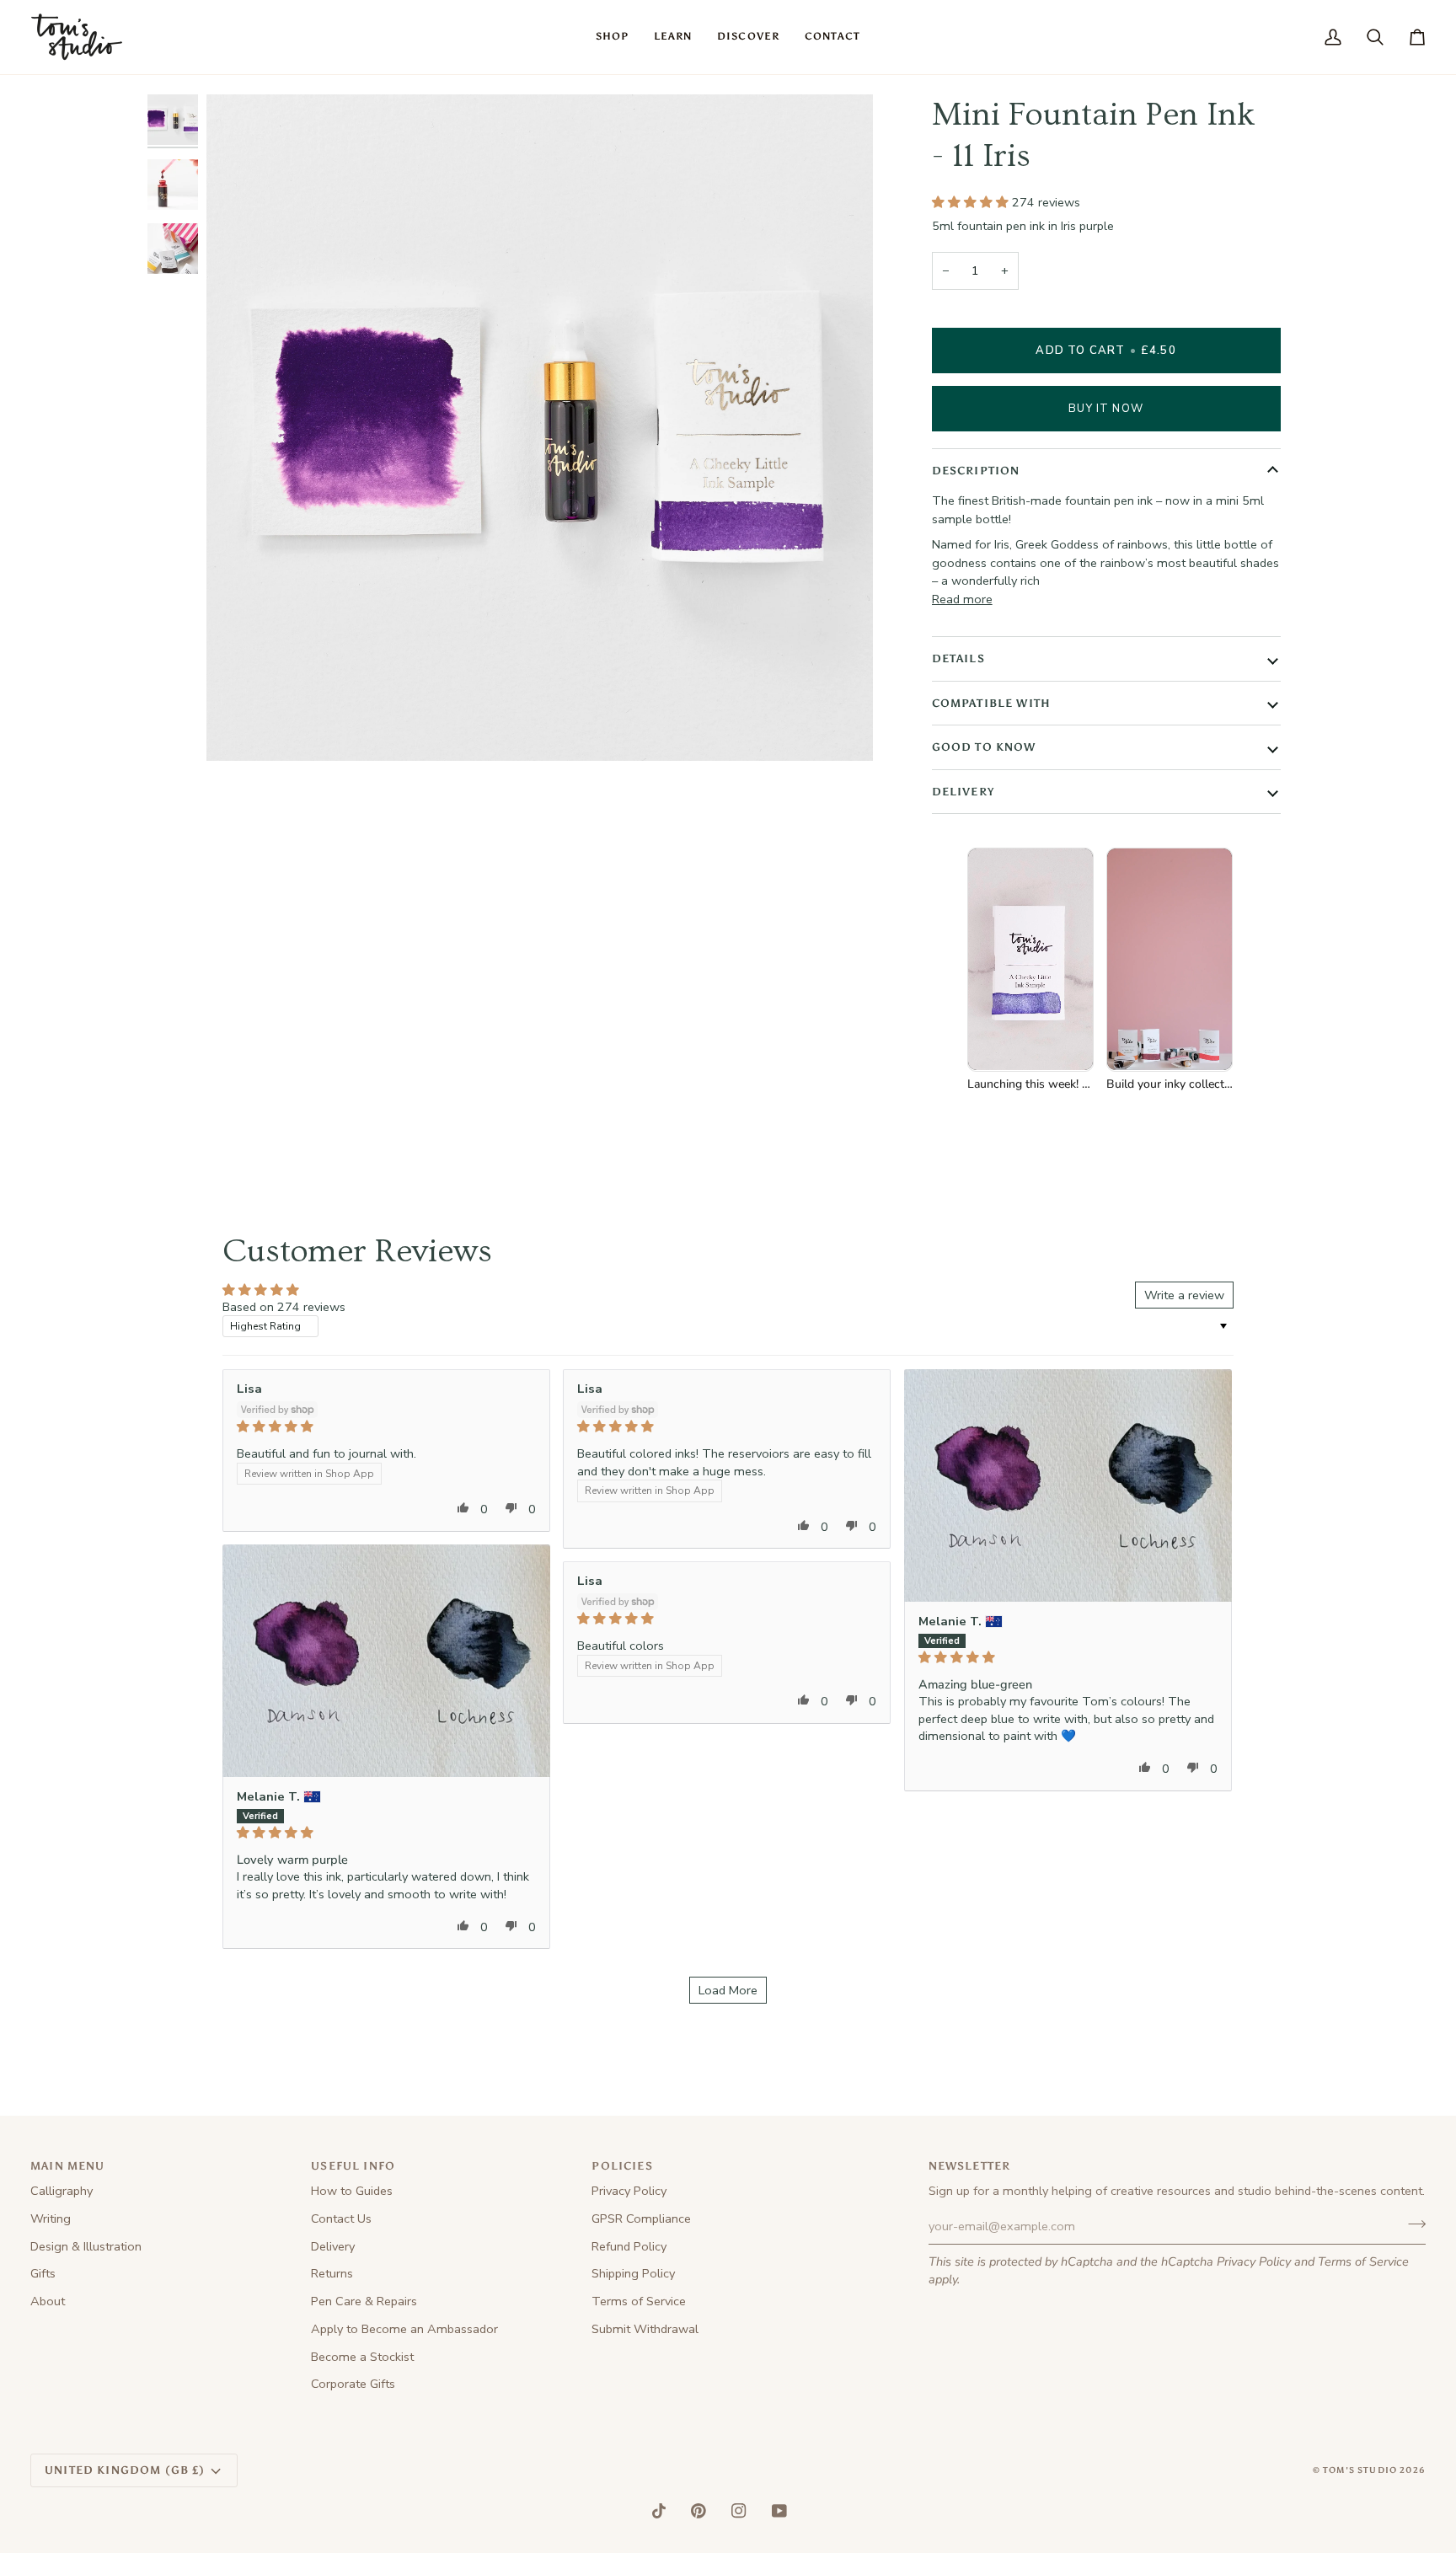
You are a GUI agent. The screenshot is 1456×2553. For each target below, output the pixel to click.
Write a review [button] (1184, 1295)
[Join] (1412, 2224)
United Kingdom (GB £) (125, 2470)
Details (958, 658)
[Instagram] (739, 2511)
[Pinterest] (699, 2511)
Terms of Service (1363, 2261)
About (48, 2301)
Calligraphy (62, 2191)
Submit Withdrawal (645, 2329)
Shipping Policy (633, 2273)
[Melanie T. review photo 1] (1068, 1485)
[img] (386, 1426)
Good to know (984, 747)
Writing (51, 2218)
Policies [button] (622, 2166)
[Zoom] (238, 729)
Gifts (43, 2273)
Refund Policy (629, 2246)
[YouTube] (779, 2511)
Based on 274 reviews (284, 1307)
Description (976, 471)
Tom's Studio (1360, 2470)
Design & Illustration (86, 2246)
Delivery (963, 791)
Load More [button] (728, 1990)
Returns (332, 2273)
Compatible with (992, 702)
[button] (612, 37)
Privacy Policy (1254, 2261)
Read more (962, 599)
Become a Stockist (362, 2357)
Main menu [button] (68, 2166)
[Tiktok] (659, 2511)
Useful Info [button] (353, 2166)
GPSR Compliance (641, 2218)
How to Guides (352, 2191)
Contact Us (341, 2218)
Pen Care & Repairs (364, 2301)
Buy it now (1106, 408)
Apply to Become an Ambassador (404, 2329)
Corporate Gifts (353, 2384)
